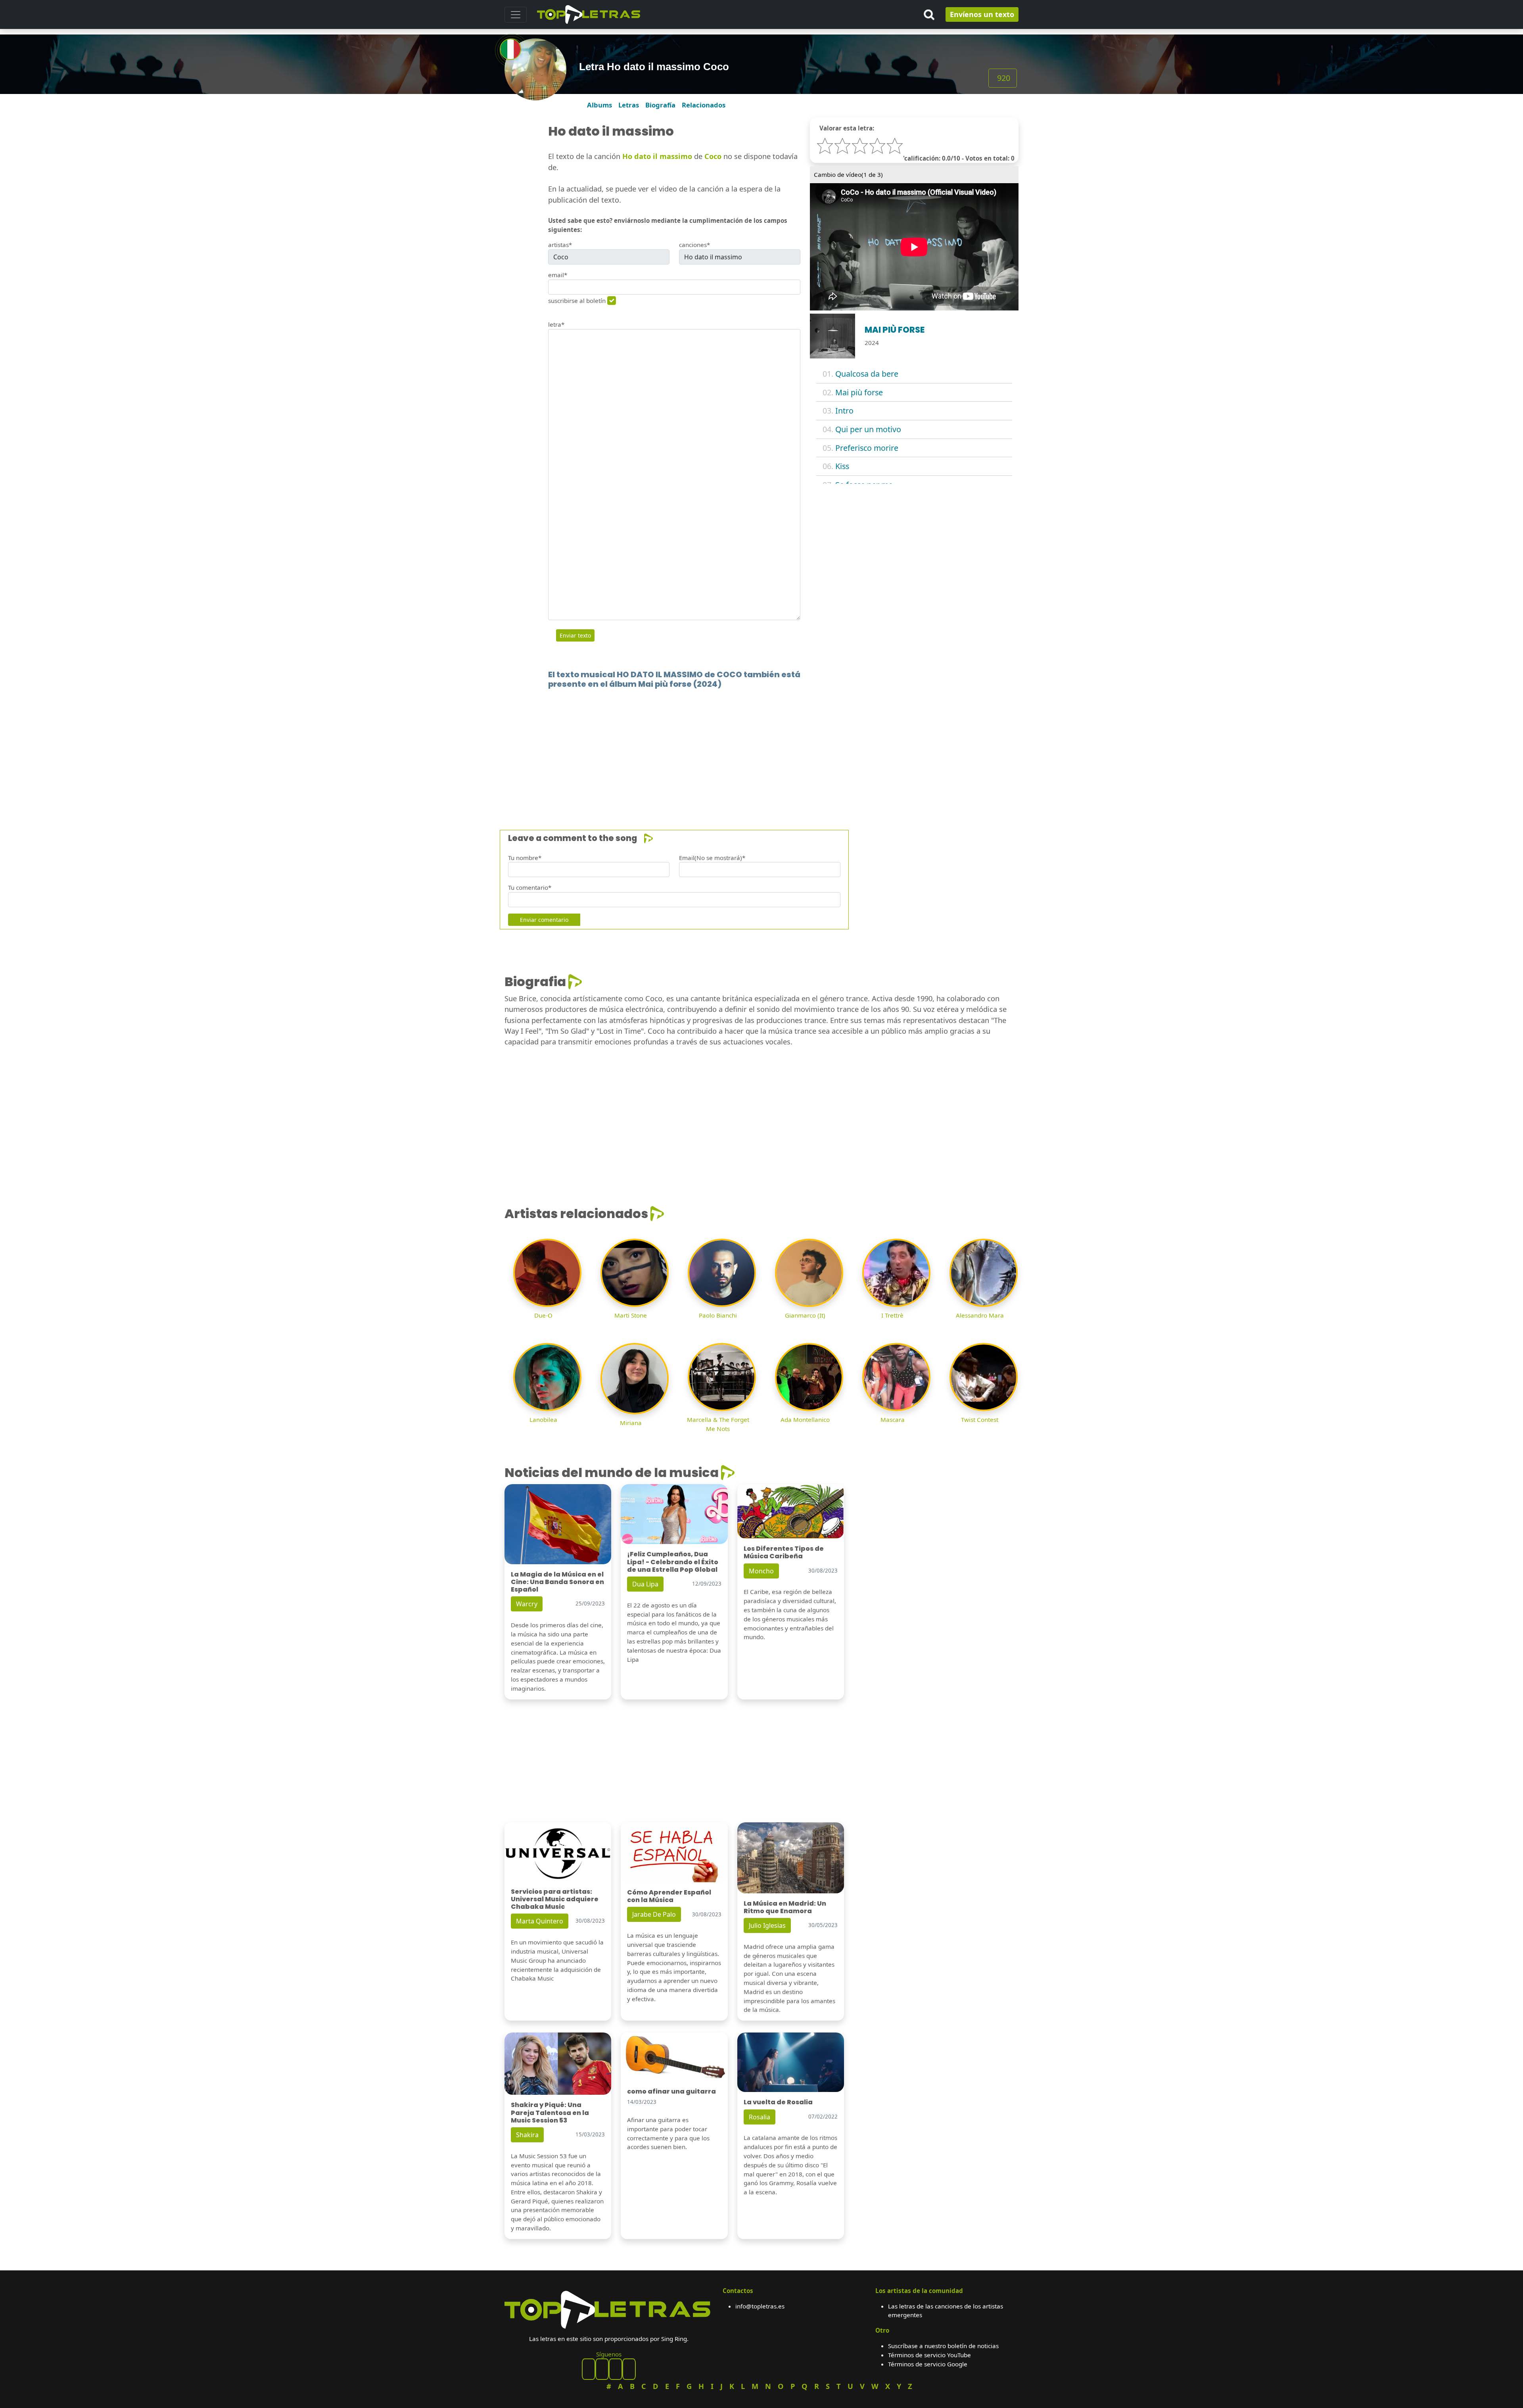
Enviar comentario (544, 920)
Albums (599, 105)
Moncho (761, 1571)
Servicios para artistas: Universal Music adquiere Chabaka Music (555, 1899)
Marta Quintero (540, 1921)
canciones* (694, 245)
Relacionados (704, 105)
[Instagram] (616, 2369)
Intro (844, 411)
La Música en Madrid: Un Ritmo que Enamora (785, 1907)
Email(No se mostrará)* (712, 858)
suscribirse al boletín (577, 301)
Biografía (660, 105)
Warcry (527, 1604)
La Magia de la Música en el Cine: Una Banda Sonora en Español (557, 1582)
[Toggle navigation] (516, 15)
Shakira (527, 2135)
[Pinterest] (602, 2369)
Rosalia (760, 2117)
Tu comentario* (530, 887)
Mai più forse (859, 392)
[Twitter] (629, 2369)
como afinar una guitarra (671, 2091)
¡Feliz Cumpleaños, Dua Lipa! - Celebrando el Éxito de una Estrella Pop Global (673, 1562)
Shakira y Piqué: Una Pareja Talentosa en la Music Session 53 (550, 2112)
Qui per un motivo (868, 429)
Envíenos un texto (982, 14)
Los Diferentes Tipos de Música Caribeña (784, 1552)
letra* (556, 324)
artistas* (560, 245)
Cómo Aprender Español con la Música (669, 1896)
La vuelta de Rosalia (778, 2102)
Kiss (842, 466)
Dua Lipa (645, 1584)
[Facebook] (589, 2369)
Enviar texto (575, 635)
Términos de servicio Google (928, 2364)
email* (558, 275)
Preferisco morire (867, 448)
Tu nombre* (525, 858)
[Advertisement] (742, 747)
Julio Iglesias (767, 1925)
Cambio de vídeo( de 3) (848, 174)
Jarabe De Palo (654, 1914)
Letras (629, 105)
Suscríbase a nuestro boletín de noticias (943, 2346)
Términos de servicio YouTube (929, 2355)
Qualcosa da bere (867, 374)
